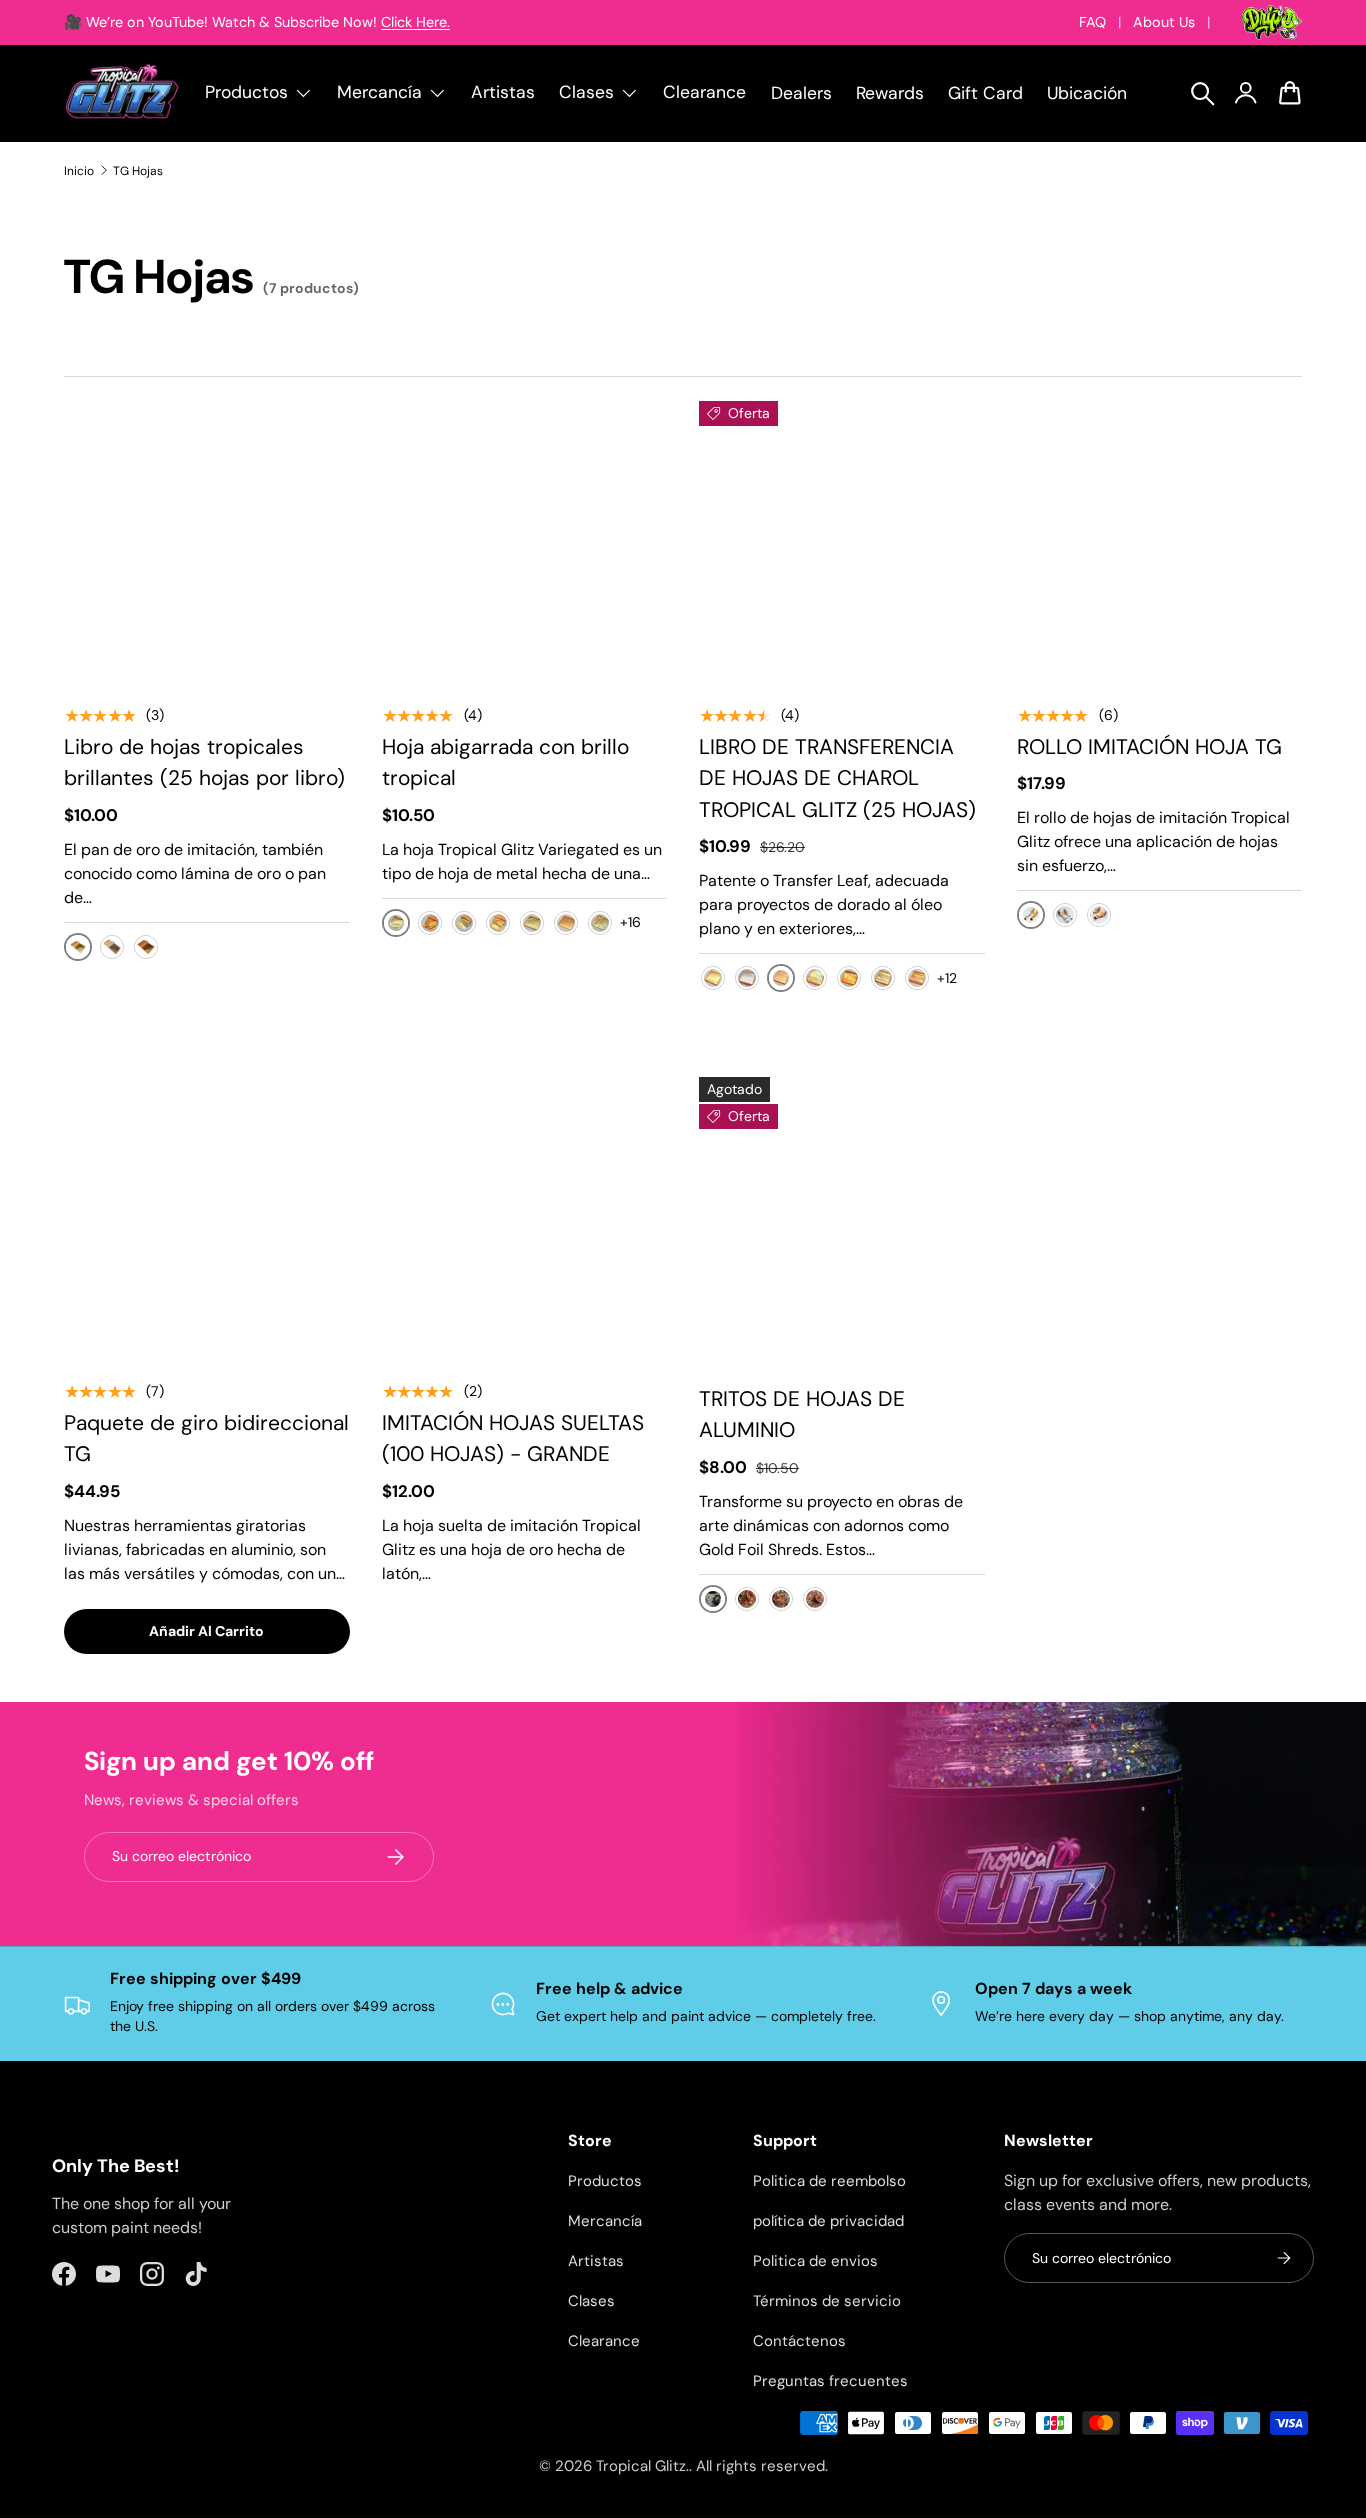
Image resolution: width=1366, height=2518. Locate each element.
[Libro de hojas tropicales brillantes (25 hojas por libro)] (207, 544)
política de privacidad (828, 2221)
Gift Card (985, 93)
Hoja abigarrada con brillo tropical (505, 763)
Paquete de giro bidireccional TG (206, 1439)
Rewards (890, 93)
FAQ (1092, 22)
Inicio (79, 171)
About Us (1164, 22)
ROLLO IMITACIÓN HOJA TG (1149, 747)
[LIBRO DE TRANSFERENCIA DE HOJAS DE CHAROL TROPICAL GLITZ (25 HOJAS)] (842, 544)
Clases (591, 2301)
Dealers (801, 93)
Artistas (503, 92)
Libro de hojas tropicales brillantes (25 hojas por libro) (204, 763)
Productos (605, 2181)
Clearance (704, 92)
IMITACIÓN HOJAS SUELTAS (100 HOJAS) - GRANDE (513, 1439)
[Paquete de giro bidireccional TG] (207, 1220)
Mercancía (605, 2221)
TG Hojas (138, 171)
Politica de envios (815, 2261)
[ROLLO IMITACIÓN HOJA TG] (1160, 544)
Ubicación (1087, 93)
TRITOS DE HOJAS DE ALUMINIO (802, 1415)
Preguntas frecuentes (830, 2381)
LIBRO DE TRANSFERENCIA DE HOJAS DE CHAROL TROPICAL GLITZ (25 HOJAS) (837, 778)
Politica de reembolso (829, 2181)
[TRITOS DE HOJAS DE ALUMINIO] (842, 1220)
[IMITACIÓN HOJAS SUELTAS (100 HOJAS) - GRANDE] (525, 1220)
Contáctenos (799, 2341)
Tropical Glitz (641, 2466)
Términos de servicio (827, 2301)
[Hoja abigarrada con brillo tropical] (525, 544)
